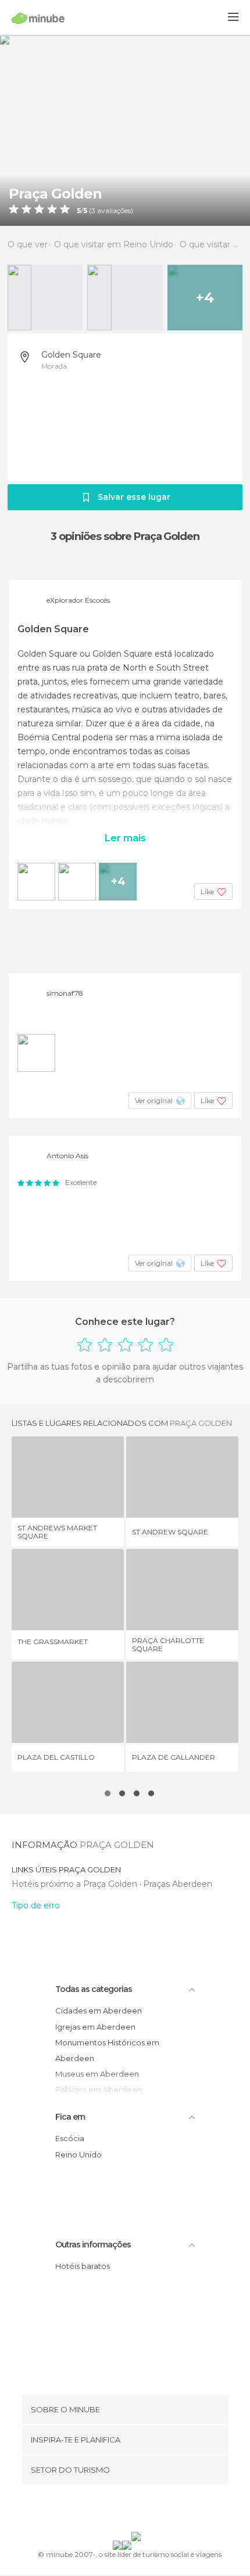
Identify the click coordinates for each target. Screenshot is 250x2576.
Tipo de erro (36, 1905)
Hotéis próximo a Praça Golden (76, 1884)
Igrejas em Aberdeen (95, 2027)
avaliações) (114, 211)
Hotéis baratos (83, 2266)
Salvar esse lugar (134, 497)
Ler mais (125, 838)
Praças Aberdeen (178, 1884)
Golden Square (71, 355)
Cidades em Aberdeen (99, 2011)
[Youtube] (152, 2510)
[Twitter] (122, 2510)
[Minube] (38, 18)
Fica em (70, 2117)
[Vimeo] (137, 2510)
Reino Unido (78, 2155)
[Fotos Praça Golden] (125, 130)
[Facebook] (107, 2510)
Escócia (70, 2138)
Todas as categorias (94, 1989)
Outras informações (93, 2244)
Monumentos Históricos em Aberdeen (107, 2050)
